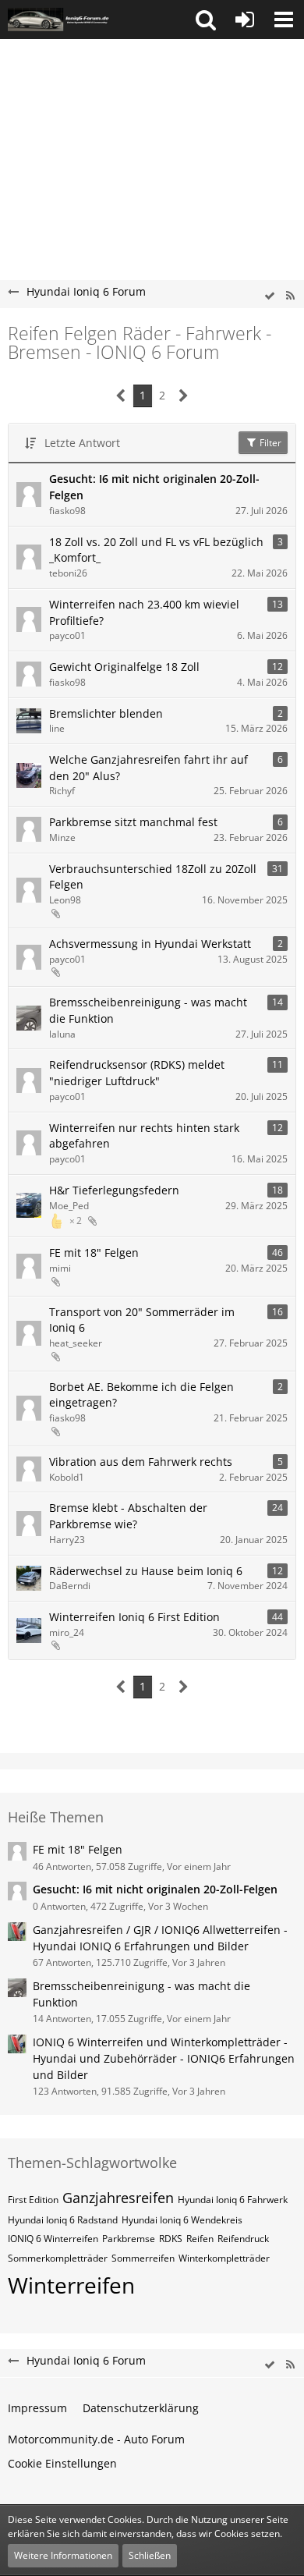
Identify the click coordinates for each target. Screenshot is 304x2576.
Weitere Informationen (63, 2555)
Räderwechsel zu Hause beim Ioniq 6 (146, 1571)
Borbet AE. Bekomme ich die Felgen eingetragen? (141, 1395)
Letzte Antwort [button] (82, 443)
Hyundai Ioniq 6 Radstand (63, 2220)
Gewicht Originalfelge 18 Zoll (124, 667)
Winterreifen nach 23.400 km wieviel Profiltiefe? (144, 612)
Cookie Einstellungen (62, 2463)
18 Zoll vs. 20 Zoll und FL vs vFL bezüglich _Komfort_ (156, 550)
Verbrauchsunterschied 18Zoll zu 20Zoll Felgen (153, 877)
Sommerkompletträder (58, 2258)
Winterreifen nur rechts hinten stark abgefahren (144, 1136)
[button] (206, 20)
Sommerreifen (143, 2258)
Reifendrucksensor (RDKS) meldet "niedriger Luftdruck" (137, 1073)
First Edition (33, 2200)
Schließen (150, 2555)
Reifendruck (243, 2239)
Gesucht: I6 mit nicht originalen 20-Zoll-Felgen (154, 487)
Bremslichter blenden (106, 713)
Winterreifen (71, 2285)
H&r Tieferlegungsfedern (114, 1190)
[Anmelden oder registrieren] (245, 20)
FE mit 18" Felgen (94, 1253)
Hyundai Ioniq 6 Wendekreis (182, 2220)
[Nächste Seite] (184, 396)
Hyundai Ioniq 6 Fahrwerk (233, 2200)
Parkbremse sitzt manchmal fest (133, 822)
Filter (269, 443)
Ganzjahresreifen (118, 2198)
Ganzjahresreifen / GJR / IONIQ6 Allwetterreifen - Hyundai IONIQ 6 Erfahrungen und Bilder (160, 1938)
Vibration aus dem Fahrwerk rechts (141, 1462)
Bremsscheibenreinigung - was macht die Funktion (148, 1010)
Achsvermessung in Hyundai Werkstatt (150, 944)
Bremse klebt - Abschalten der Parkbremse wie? (128, 1516)
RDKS (171, 2239)
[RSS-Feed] (290, 296)
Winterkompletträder (224, 2258)
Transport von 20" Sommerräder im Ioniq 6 (142, 1320)
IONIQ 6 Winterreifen (53, 2239)
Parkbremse (129, 2239)
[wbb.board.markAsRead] (270, 296)
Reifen (200, 2239)
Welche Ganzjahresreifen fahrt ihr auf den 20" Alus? (148, 768)
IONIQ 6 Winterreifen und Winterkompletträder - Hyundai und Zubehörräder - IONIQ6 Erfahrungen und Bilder (164, 2058)
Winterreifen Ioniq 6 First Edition (134, 1617)
